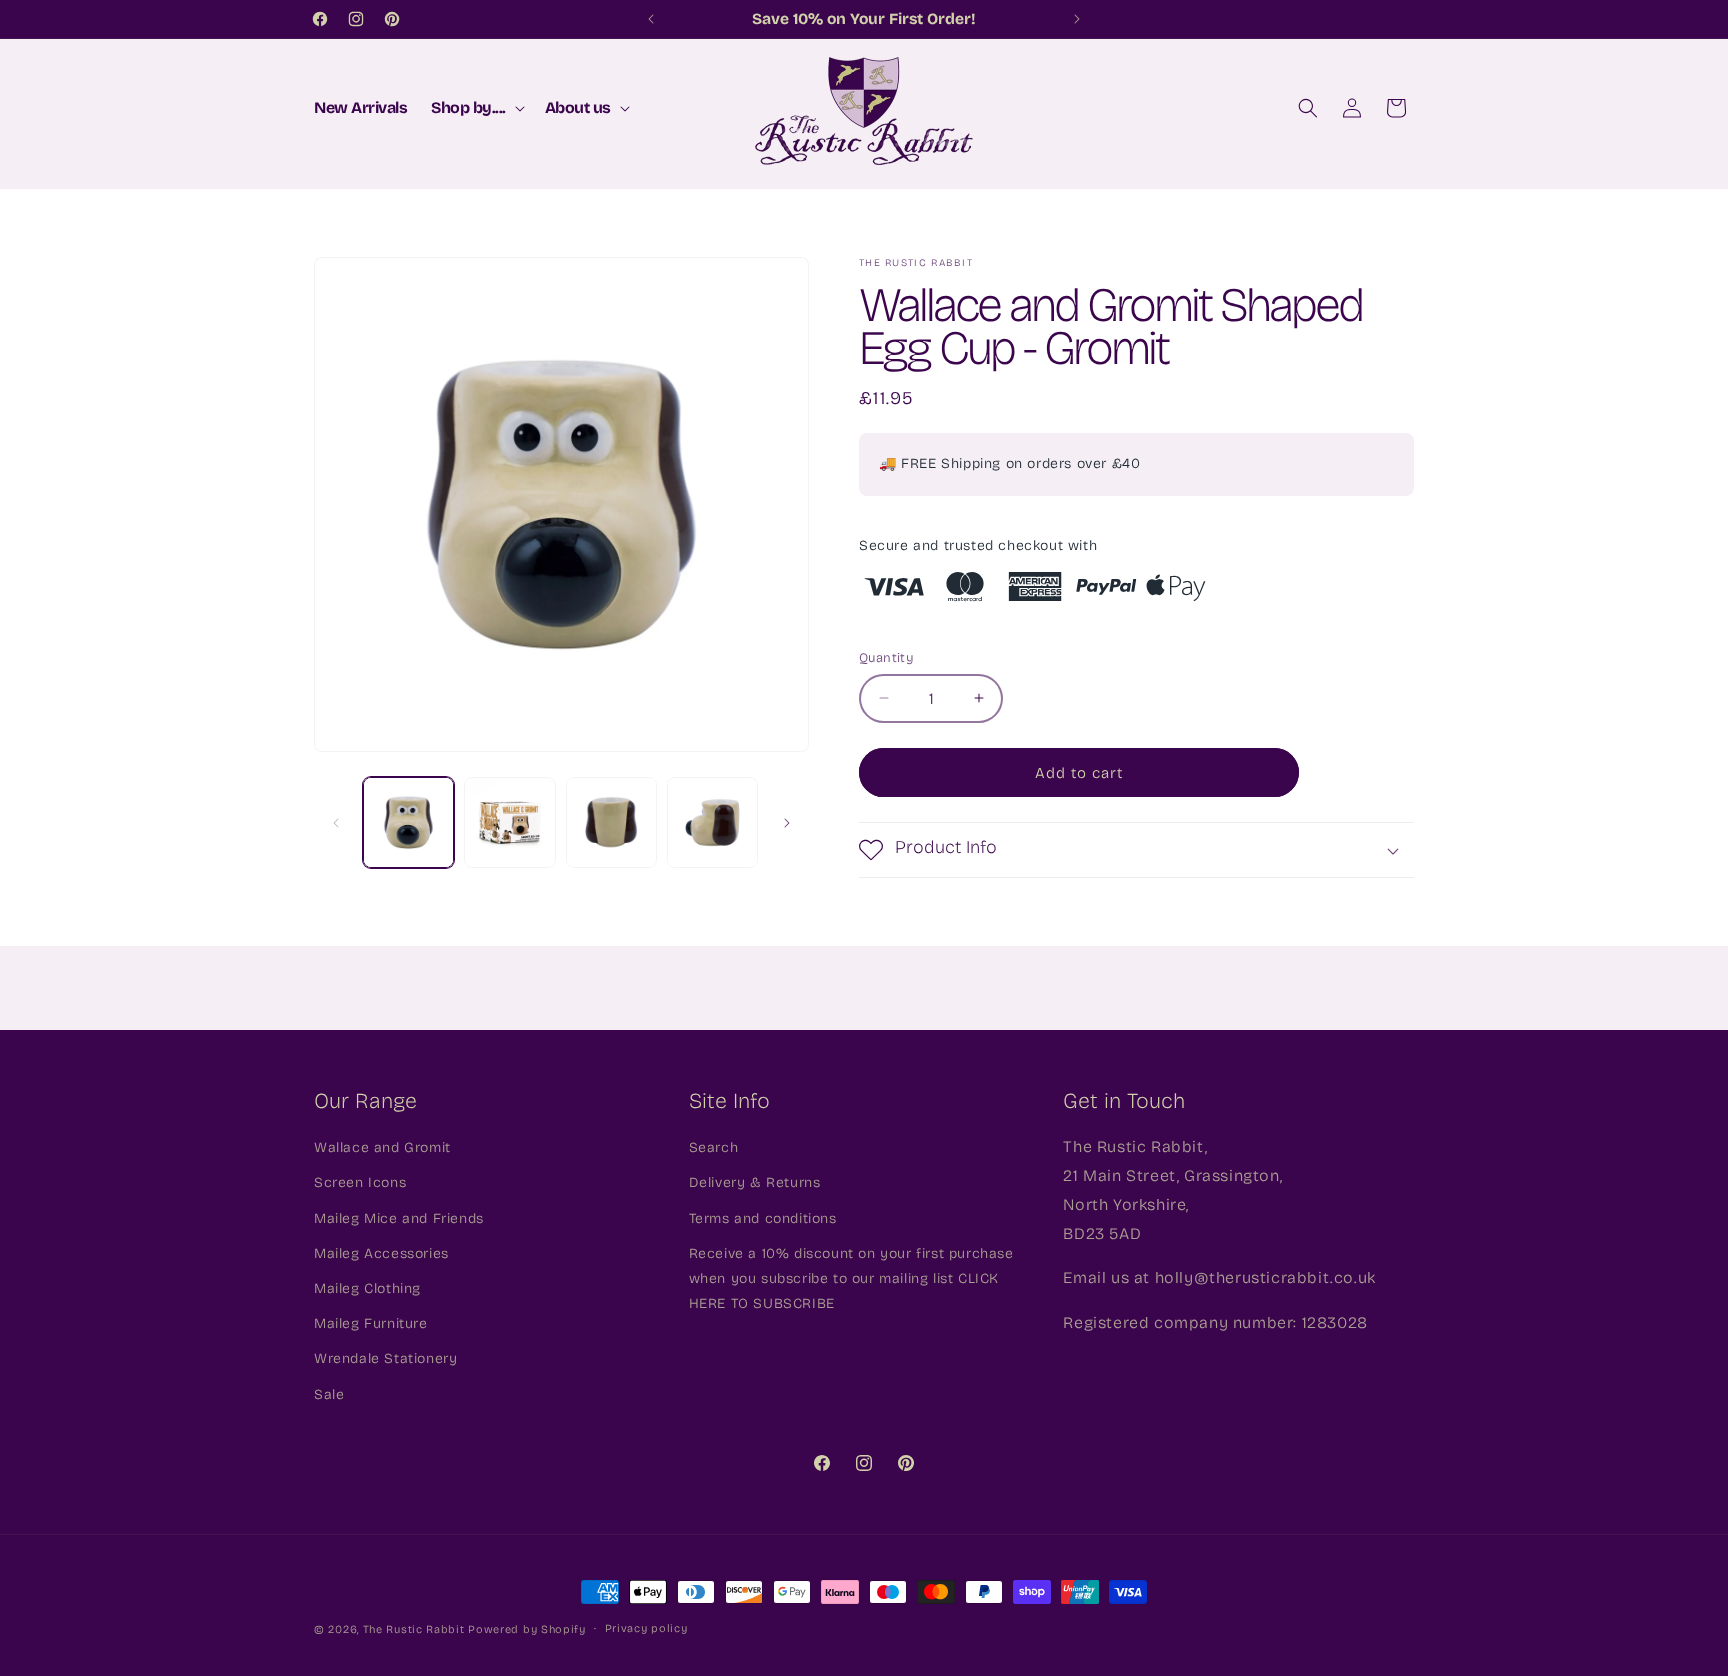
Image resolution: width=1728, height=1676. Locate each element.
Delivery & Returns (755, 1183)
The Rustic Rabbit (414, 1629)
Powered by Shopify (527, 1629)
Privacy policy (646, 1628)
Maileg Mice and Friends (399, 1218)
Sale (329, 1394)
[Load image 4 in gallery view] (712, 822)
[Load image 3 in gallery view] (611, 822)
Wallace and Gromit (382, 1148)
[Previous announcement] (651, 19)
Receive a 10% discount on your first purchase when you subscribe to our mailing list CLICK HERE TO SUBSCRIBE (851, 1278)
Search (714, 1148)
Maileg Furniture (371, 1324)
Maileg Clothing (367, 1289)
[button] (476, 108)
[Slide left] (336, 823)
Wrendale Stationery (385, 1359)
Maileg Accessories (381, 1253)
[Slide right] (787, 823)
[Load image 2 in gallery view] (509, 822)
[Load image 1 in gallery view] (408, 822)
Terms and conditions (763, 1218)
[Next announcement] (1077, 19)
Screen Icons (360, 1183)
